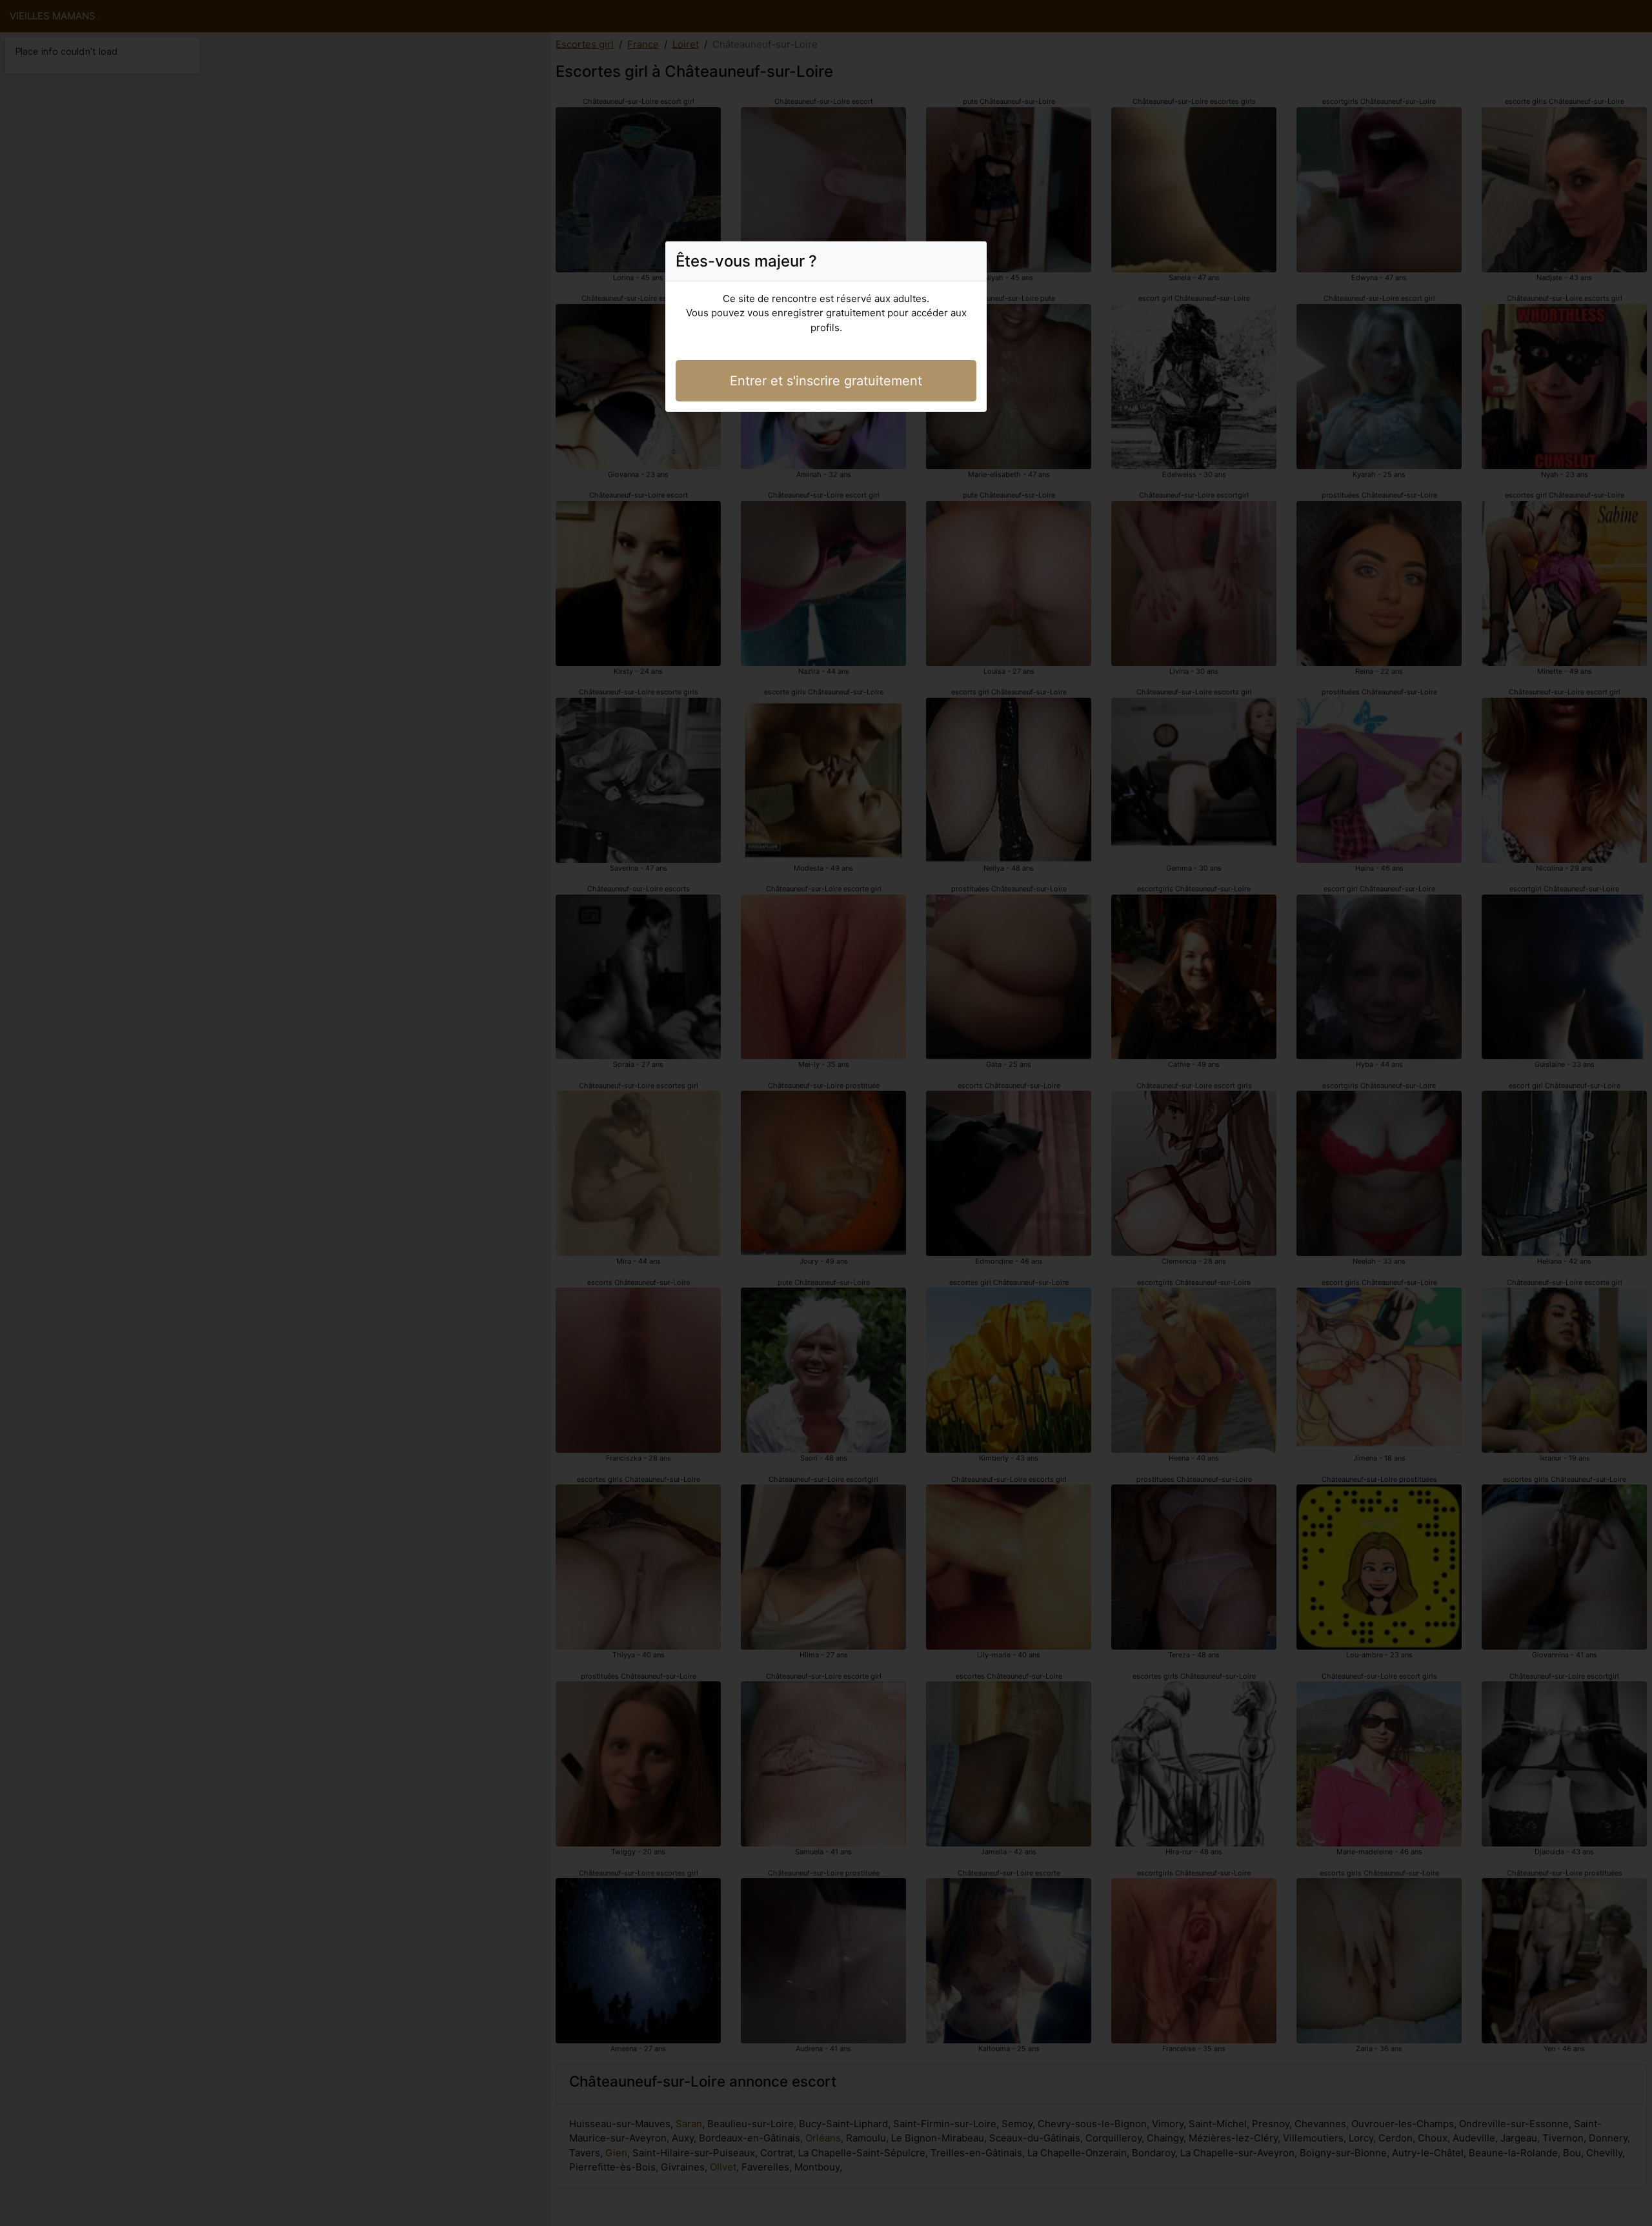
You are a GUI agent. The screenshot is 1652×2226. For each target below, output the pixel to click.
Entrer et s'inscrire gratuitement (826, 381)
